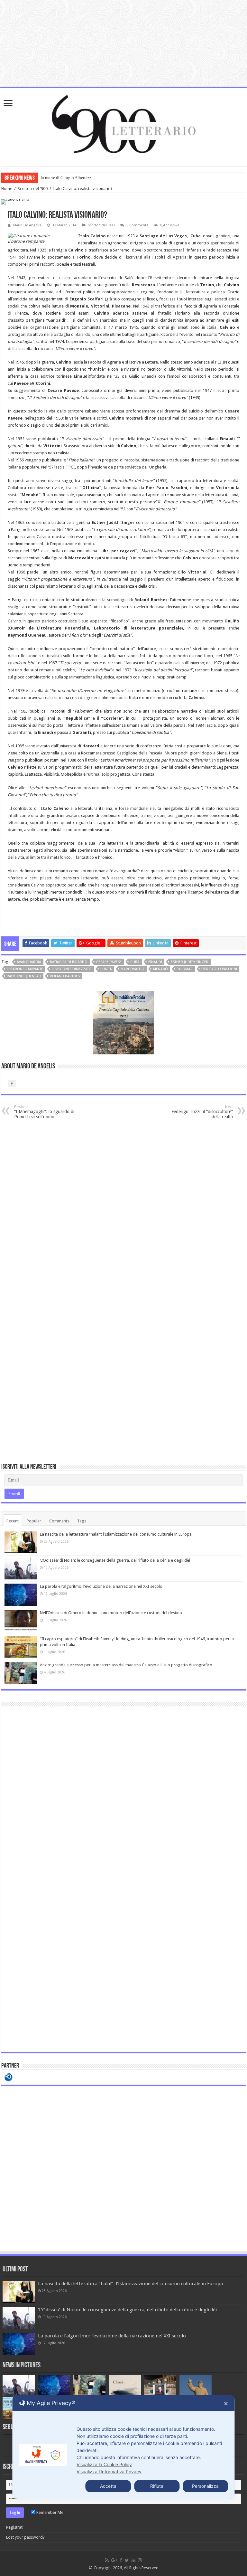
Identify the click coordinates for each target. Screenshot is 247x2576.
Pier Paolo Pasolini (219, 969)
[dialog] (123, 2447)
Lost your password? (25, 2537)
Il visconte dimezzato (72, 969)
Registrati (15, 2527)
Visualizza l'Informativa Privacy (109, 2472)
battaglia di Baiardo (69, 962)
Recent (13, 1521)
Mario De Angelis (27, 225)
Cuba (135, 962)
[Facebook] (121, 2560)
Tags (82, 1521)
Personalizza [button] (205, 2486)
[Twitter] (127, 2560)
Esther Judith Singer (190, 962)
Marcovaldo (133, 969)
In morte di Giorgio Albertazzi (67, 178)
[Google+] (114, 2560)
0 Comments (137, 225)
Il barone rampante (25, 969)
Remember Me (49, 2512)
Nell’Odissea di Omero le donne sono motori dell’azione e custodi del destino (111, 1613)
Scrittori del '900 (33, 189)
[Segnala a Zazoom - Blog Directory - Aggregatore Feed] (9, 2077)
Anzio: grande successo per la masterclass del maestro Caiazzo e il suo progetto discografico (126, 1665)
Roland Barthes (65, 976)
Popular (34, 1521)
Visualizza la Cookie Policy (104, 2464)
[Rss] (107, 2560)
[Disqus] (123, 1206)
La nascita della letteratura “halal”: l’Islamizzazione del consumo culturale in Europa (116, 1534)
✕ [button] (226, 2404)
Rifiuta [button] (157, 2486)
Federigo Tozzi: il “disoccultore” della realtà (202, 1112)
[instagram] (140, 2560)
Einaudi (155, 962)
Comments (59, 1521)
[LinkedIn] (133, 2560)
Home (7, 189)
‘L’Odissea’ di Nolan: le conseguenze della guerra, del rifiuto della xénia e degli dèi (115, 1560)
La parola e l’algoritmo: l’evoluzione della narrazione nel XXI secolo (101, 1586)
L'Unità (106, 969)
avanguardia (29, 962)
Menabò (160, 969)
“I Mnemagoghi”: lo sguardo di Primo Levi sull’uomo (44, 1112)
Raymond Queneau (24, 976)
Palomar (185, 969)
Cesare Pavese (109, 962)
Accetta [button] (108, 2486)
